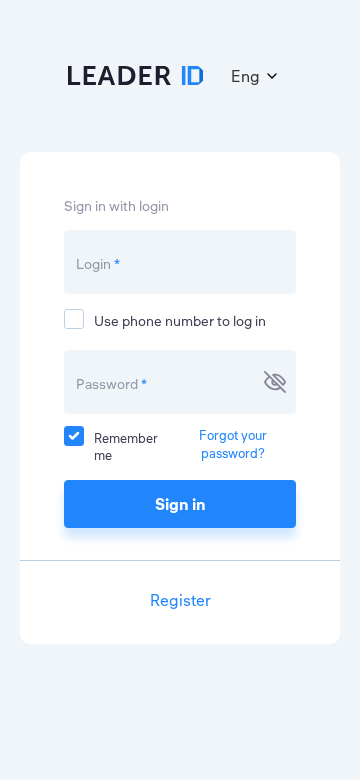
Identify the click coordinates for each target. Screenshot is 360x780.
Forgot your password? (233, 444)
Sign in (180, 504)
